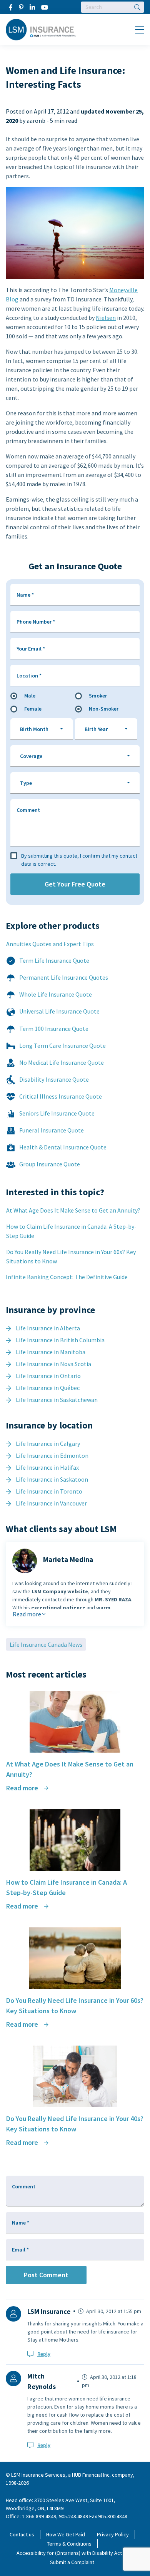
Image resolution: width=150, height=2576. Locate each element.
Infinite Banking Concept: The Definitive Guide (67, 1277)
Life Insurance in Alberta (48, 1328)
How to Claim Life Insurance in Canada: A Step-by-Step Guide (71, 1231)
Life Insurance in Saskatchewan (57, 1400)
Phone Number (36, 622)
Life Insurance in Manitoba (51, 1352)
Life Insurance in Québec (48, 1388)
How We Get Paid (66, 2534)
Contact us (22, 2534)
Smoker (98, 696)
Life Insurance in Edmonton (52, 1455)
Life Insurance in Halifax (47, 1467)
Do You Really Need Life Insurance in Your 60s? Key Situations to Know (71, 1256)
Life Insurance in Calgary (48, 1444)
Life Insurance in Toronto (49, 1491)
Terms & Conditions (69, 2544)
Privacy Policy (113, 2534)
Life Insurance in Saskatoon (52, 1479)
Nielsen (106, 318)
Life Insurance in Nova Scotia (53, 1364)
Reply (44, 2354)
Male (30, 696)
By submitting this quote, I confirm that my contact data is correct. (79, 860)
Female (33, 709)
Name (25, 595)
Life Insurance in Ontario (48, 1376)
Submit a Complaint (72, 2562)
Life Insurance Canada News (46, 1644)
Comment (28, 810)
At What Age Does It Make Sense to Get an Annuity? (73, 1210)
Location (29, 676)
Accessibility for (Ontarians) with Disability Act (69, 2553)
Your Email (31, 649)
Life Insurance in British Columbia (60, 1340)
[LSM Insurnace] (41, 29)
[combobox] (42, 729)
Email (20, 2250)
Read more (27, 1614)
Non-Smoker (104, 709)
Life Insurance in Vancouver (51, 1503)
